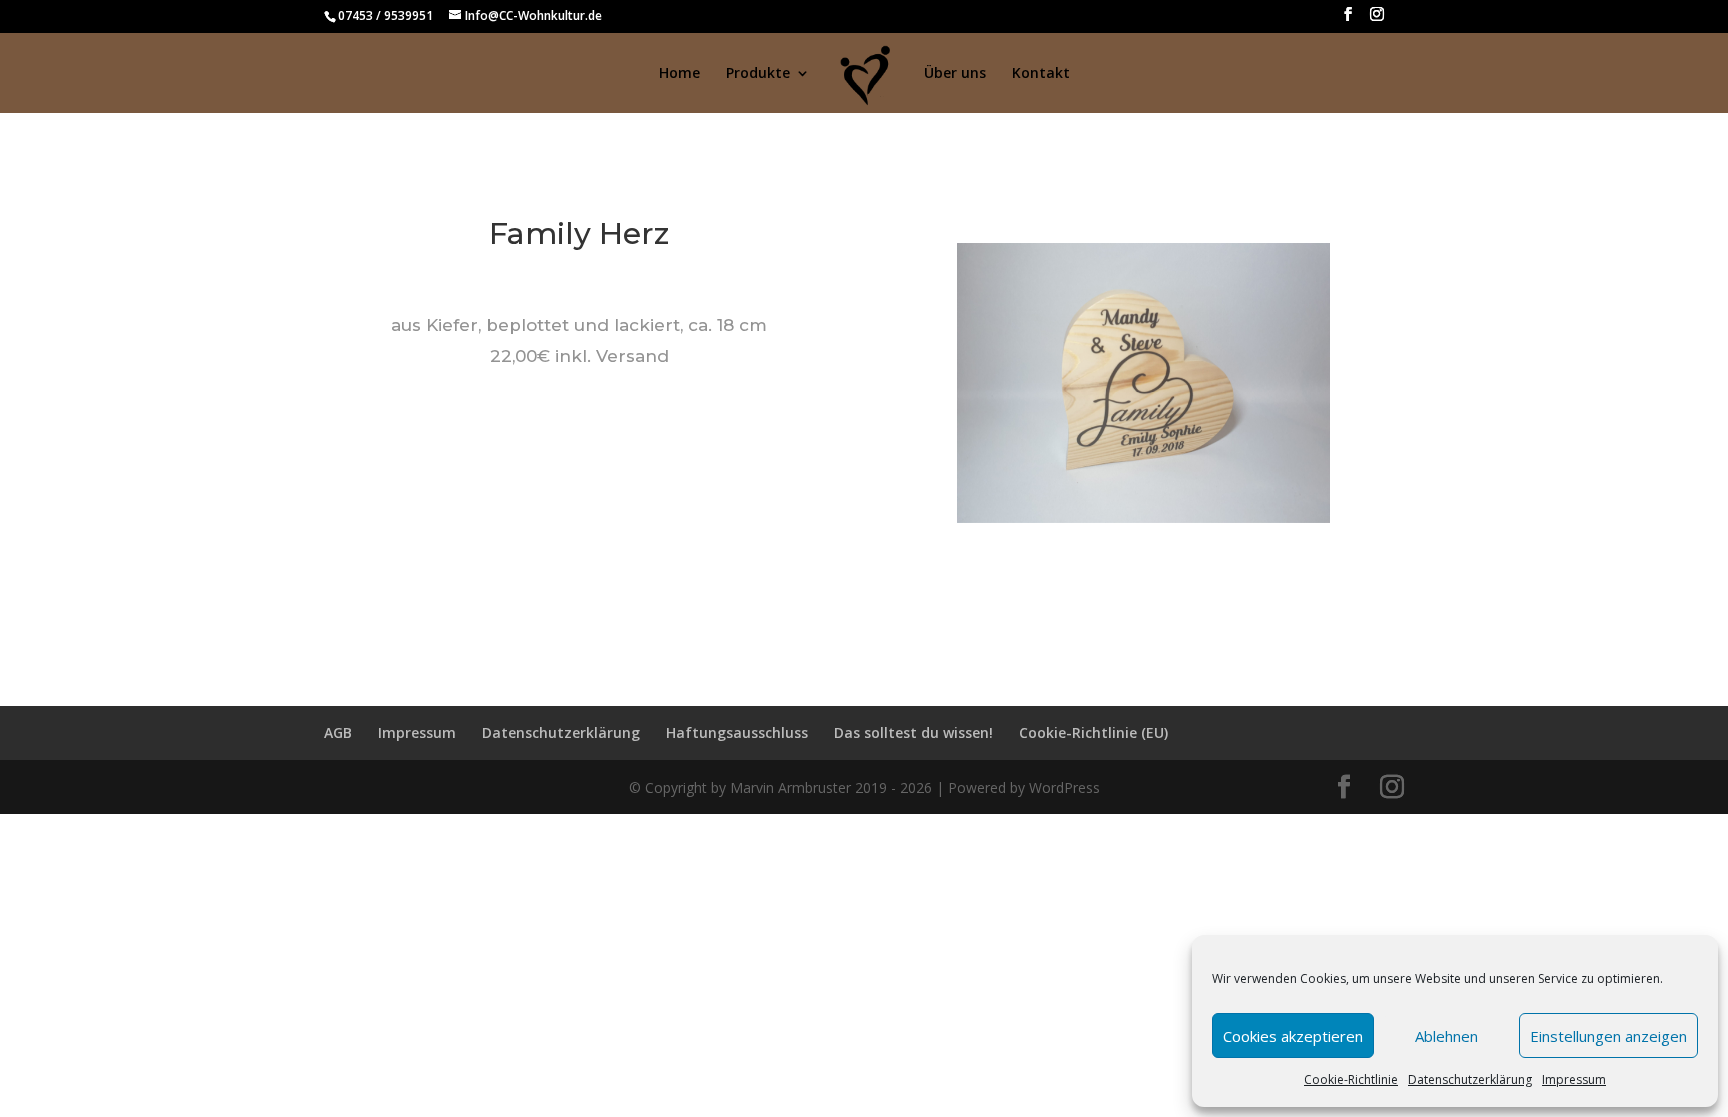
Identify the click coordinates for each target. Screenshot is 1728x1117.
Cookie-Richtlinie (1351, 1079)
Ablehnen (1446, 1036)
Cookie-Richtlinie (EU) (1093, 732)
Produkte (758, 74)
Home (679, 74)
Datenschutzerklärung (1470, 1079)
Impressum (1574, 1079)
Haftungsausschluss (737, 732)
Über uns (955, 74)
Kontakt (1041, 74)
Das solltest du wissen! (913, 732)
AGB (338, 732)
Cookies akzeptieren (1293, 1036)
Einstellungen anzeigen (1608, 1036)
